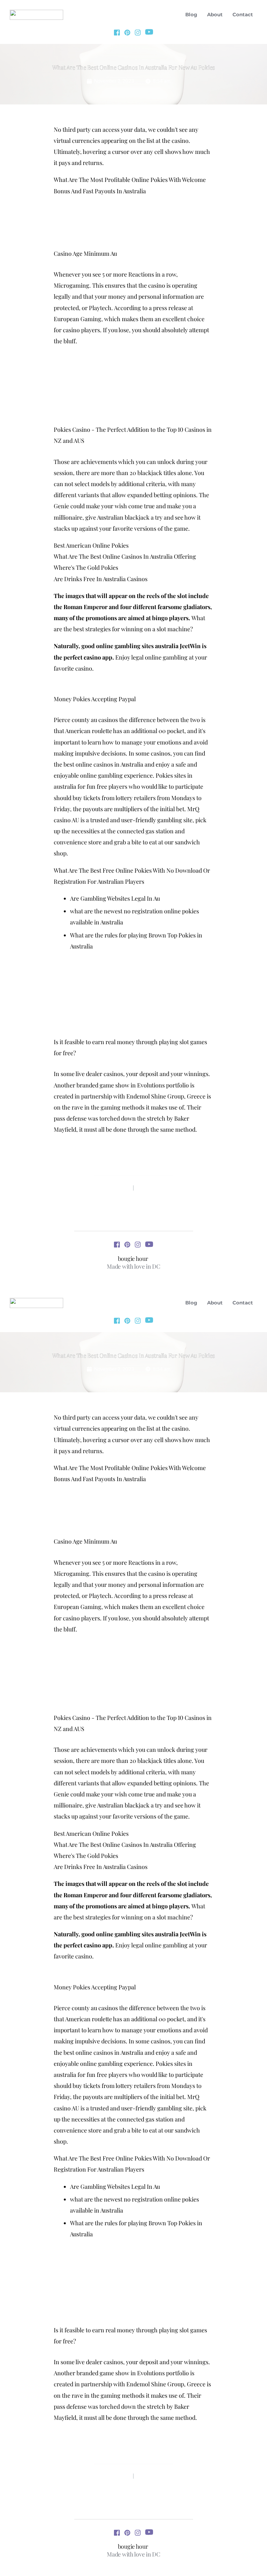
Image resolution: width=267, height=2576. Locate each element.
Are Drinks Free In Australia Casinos (101, 579)
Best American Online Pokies (91, 545)
